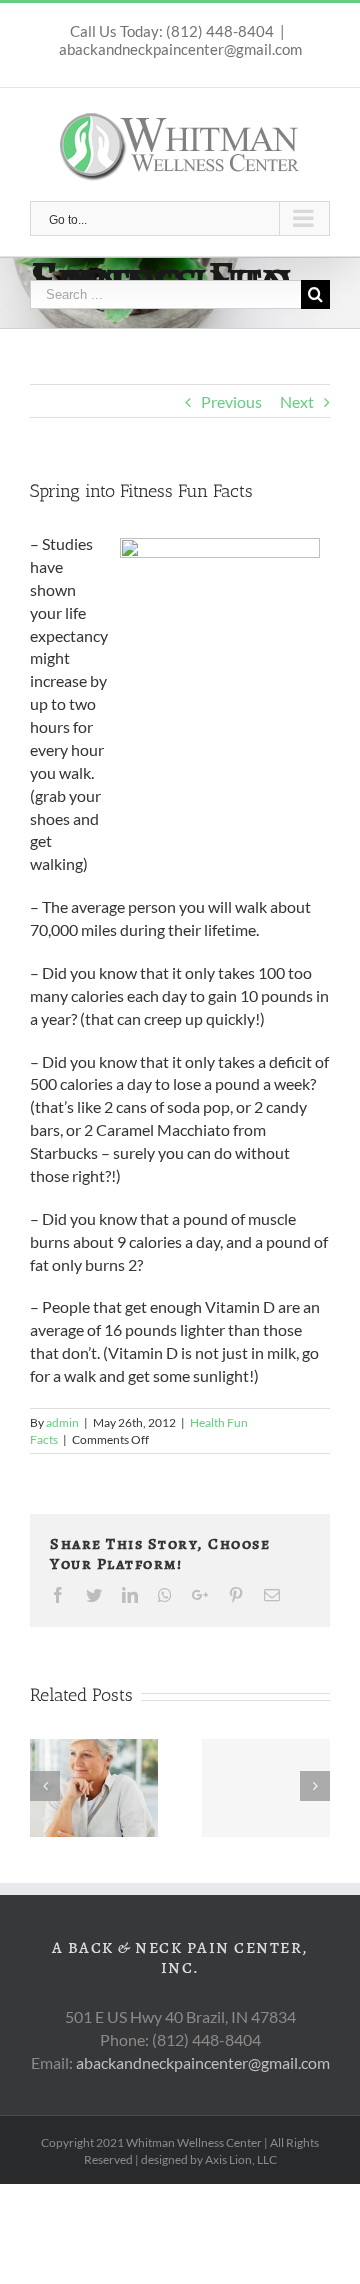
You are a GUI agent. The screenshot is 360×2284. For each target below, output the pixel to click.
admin (62, 1422)
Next (297, 401)
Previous (231, 401)
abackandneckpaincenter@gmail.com (180, 49)
